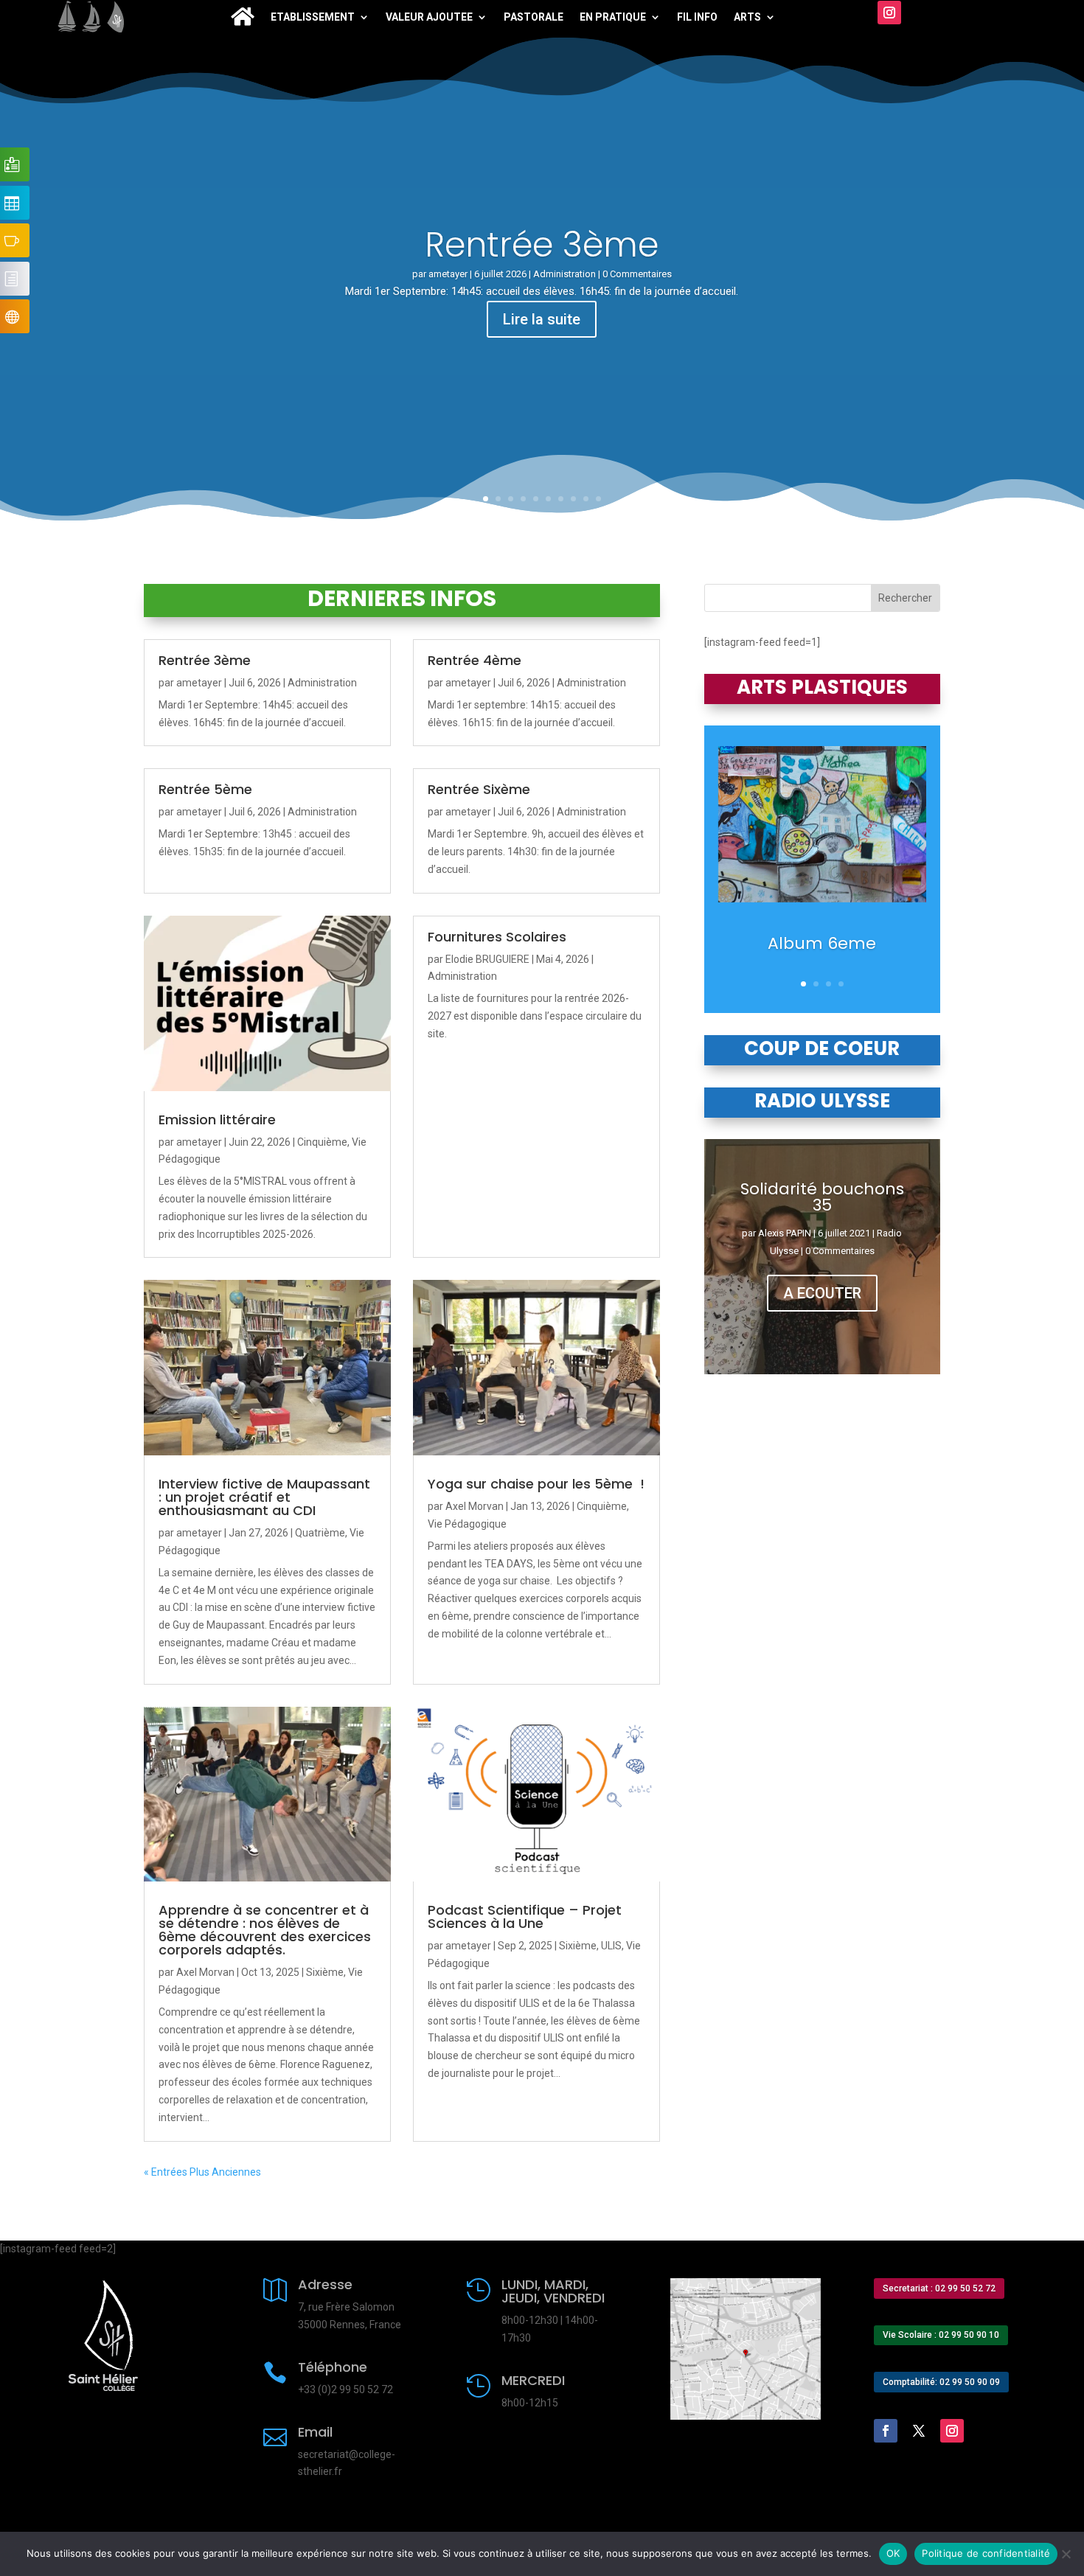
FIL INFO (697, 17)
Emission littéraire (217, 1120)
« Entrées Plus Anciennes (202, 2172)
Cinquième (322, 1142)
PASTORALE (534, 17)
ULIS (611, 1946)
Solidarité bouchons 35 (822, 1197)
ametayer (448, 274)
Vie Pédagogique (467, 1524)
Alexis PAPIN (785, 1233)
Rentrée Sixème (479, 789)
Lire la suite (542, 319)
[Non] (1066, 2554)
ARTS (747, 17)
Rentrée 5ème (205, 789)
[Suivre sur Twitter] (919, 2431)
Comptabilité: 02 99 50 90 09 (941, 2382)
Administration (564, 274)
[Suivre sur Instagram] (889, 13)
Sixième (325, 1972)
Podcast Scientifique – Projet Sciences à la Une (525, 1917)
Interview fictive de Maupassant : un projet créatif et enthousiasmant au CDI (264, 1497)
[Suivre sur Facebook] (886, 2431)
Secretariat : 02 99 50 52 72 (939, 2288)
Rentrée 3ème (542, 245)
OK (893, 2553)
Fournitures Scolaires (497, 937)
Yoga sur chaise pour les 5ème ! (536, 1484)
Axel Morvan (475, 1506)
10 (598, 499)
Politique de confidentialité (986, 2553)
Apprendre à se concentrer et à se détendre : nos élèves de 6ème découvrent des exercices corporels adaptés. (265, 1930)
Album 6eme (822, 943)
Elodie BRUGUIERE (487, 959)
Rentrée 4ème (475, 660)
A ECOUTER (822, 1293)
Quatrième (320, 1533)
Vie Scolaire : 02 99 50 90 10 (941, 2335)
